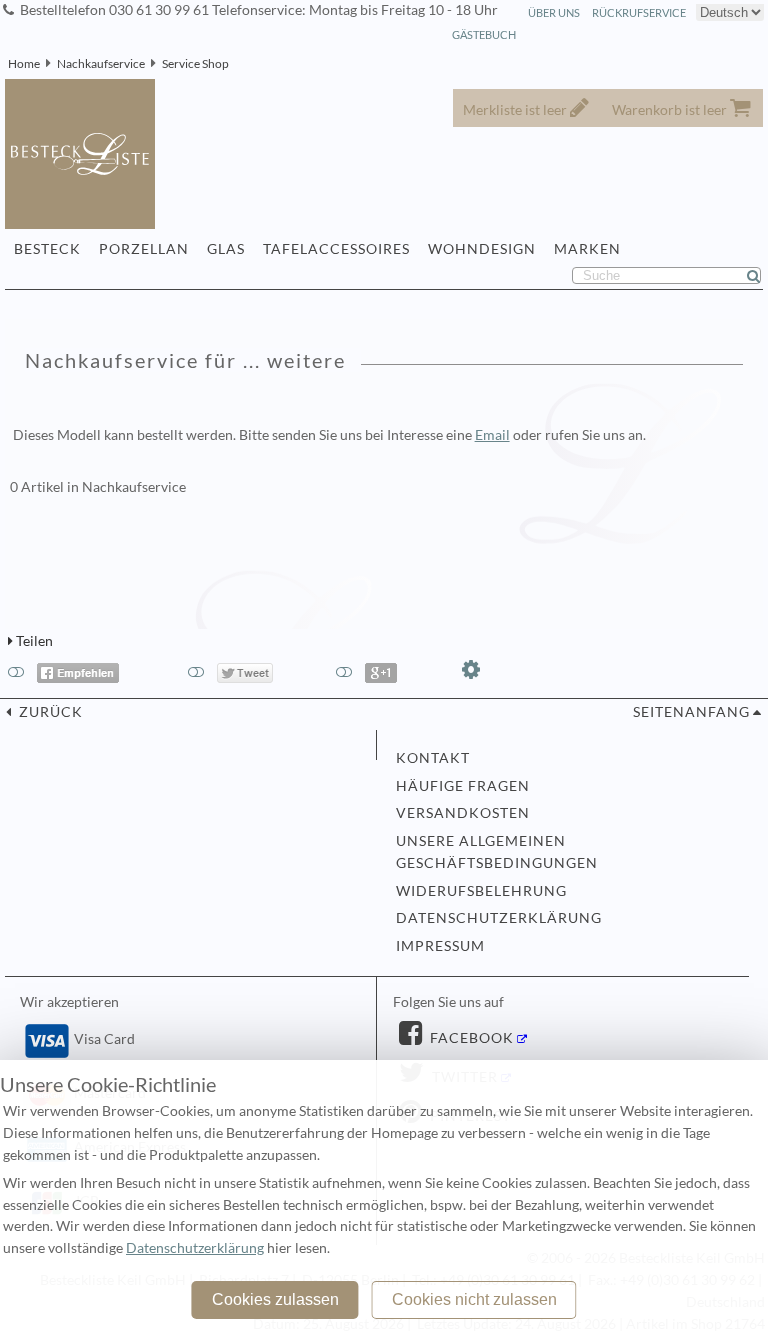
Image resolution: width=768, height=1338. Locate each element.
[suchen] (762, 276)
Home (24, 63)
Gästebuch (484, 34)
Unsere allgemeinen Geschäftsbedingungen (497, 852)
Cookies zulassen (275, 1299)
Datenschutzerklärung (499, 918)
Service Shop (195, 63)
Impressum (440, 946)
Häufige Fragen (463, 786)
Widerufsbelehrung (481, 891)
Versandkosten (463, 813)
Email (492, 435)
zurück (49, 712)
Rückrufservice (639, 12)
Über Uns (554, 12)
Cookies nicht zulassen (474, 1299)
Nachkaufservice (101, 63)
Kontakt (433, 758)
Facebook (470, 1038)
